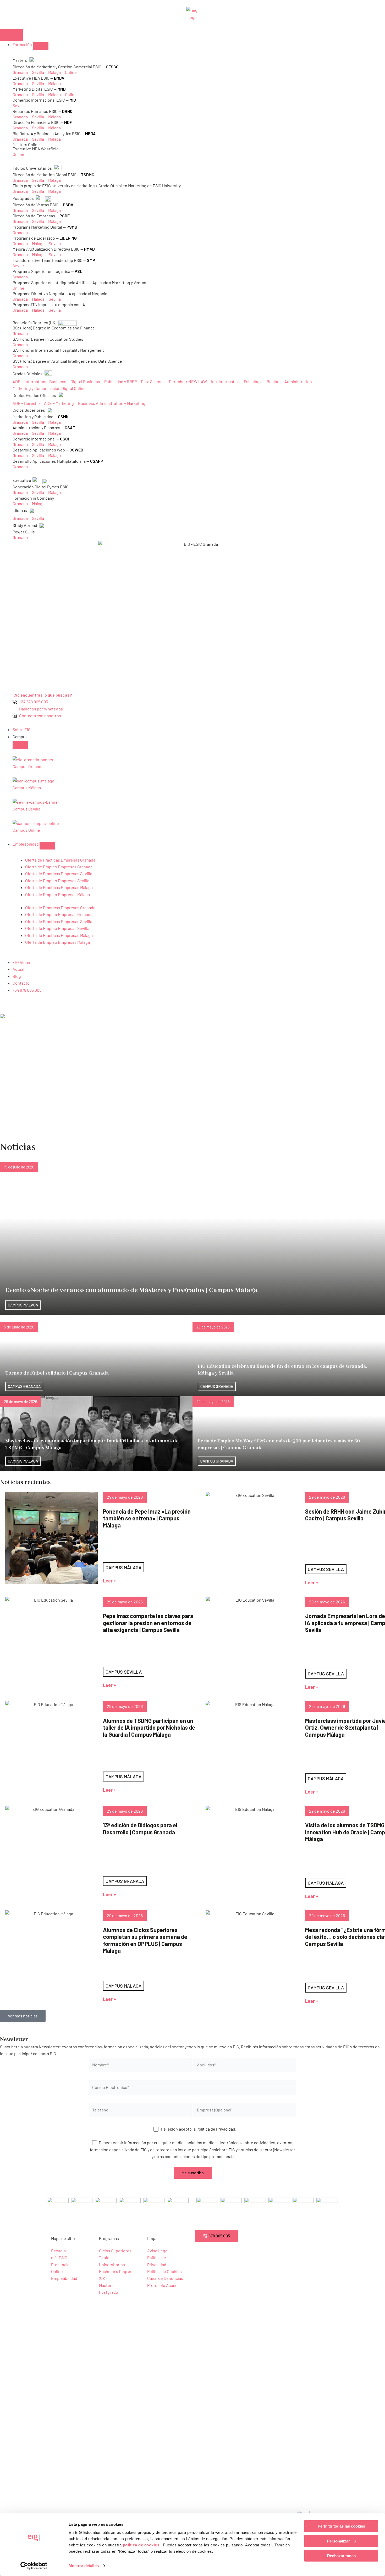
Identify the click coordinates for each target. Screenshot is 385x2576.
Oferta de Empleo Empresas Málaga (57, 894)
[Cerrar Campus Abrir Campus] (20, 745)
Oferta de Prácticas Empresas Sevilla (59, 873)
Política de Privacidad (216, 2129)
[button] (23, 2016)
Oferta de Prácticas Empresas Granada (60, 860)
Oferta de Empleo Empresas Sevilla (57, 881)
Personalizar (338, 2541)
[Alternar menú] (11, 35)
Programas (109, 2238)
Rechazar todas (341, 2556)
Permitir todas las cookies (341, 2526)
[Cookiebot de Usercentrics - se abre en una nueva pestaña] (34, 2566)
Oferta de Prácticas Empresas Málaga (59, 887)
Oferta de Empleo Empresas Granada (59, 867)
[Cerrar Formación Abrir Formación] (41, 46)
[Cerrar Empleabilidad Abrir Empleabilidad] (47, 846)
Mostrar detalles (84, 2566)
